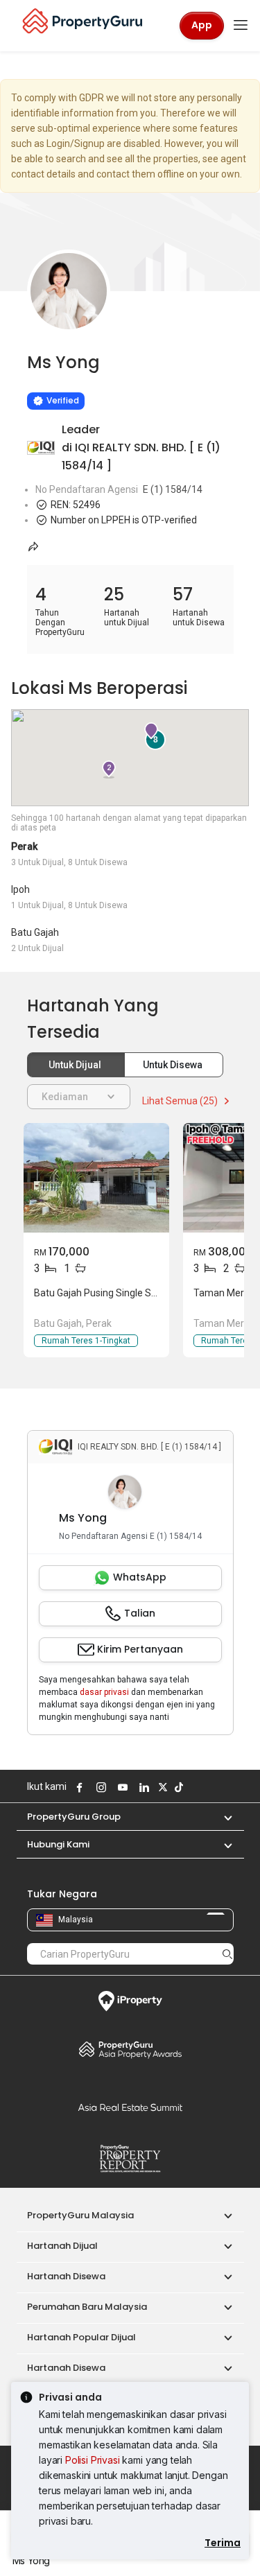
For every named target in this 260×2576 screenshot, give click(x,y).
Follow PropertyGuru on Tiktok (177, 1787)
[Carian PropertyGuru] (227, 1953)
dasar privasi (104, 1692)
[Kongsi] (34, 546)
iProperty (130, 2001)
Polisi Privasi (93, 2460)
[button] (221, 1817)
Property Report (130, 2159)
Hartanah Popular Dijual (81, 2337)
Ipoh (20, 889)
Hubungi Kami (58, 1844)
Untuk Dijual (76, 1065)
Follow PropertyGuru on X (162, 1787)
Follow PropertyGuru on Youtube (121, 1787)
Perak (24, 846)
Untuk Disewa (174, 1065)
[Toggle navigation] (241, 26)
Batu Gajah (35, 932)
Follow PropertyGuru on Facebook (78, 1787)
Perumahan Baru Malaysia (87, 2307)
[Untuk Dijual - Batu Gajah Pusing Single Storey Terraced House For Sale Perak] (96, 1178)
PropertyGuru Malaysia (80, 2215)
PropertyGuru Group (74, 1817)
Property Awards (130, 2049)
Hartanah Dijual (62, 2246)
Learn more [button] (55, 365)
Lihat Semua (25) (181, 1101)
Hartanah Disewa (66, 2276)
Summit (130, 2107)
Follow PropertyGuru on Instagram (100, 1787)
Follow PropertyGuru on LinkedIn (143, 1787)
